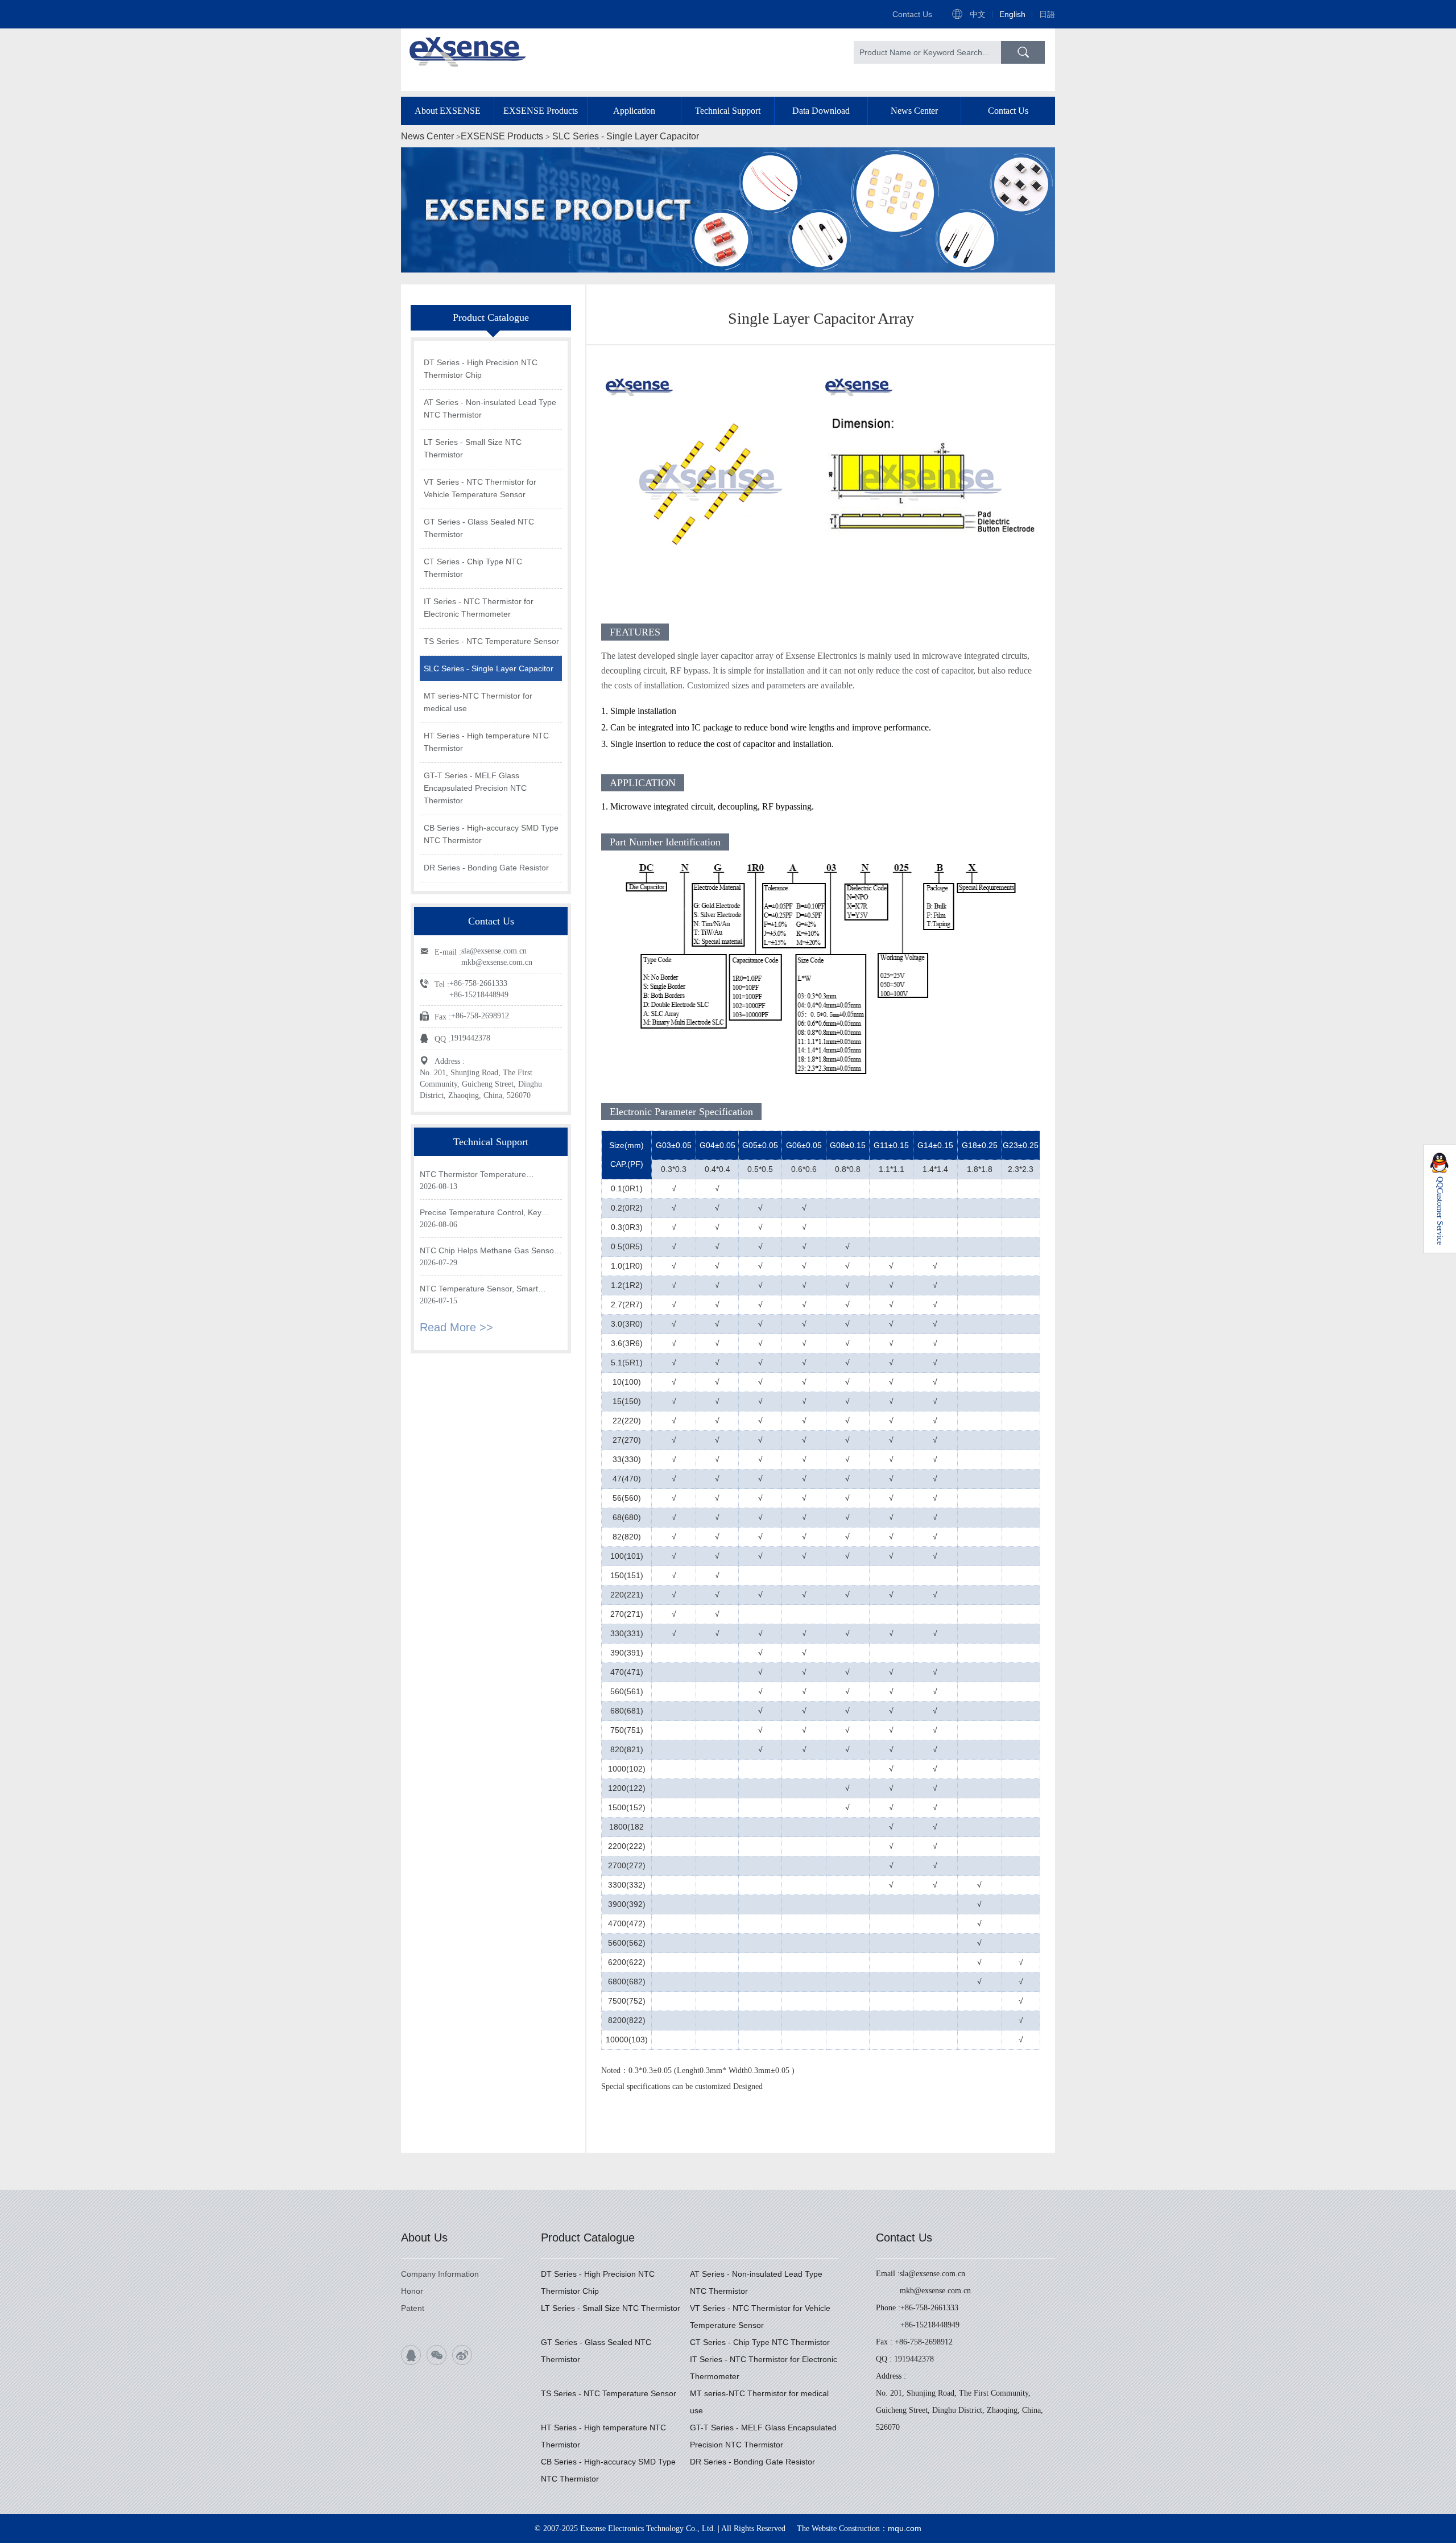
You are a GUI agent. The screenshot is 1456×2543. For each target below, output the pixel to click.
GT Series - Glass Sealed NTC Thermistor (479, 528)
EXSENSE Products (541, 111)
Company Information (440, 2274)
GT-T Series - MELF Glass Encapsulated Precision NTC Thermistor (475, 788)
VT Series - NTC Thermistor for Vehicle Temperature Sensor (480, 488)
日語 (1047, 14)
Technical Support (728, 111)
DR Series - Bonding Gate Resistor (486, 868)
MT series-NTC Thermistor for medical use (478, 702)
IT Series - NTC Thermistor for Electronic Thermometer (479, 608)
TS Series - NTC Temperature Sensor (491, 641)
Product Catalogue (588, 2237)
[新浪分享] (462, 2355)
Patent (413, 2308)
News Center (914, 111)
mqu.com (905, 2528)
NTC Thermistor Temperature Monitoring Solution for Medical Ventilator (475, 1175)
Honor (412, 2291)
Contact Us (912, 14)
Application (634, 111)
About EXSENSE (448, 111)
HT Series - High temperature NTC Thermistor (486, 742)
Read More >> (456, 1327)
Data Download (821, 111)
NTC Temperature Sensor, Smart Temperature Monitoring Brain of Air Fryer (484, 1289)
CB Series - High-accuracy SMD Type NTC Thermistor (491, 834)
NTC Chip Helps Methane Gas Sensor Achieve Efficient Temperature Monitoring (488, 1251)
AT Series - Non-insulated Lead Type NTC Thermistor (490, 408)
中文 (978, 14)
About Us (424, 2237)
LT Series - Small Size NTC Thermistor (473, 448)
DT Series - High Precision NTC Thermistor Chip (481, 369)
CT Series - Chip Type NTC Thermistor (473, 568)
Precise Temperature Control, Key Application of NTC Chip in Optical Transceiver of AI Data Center (481, 1213)
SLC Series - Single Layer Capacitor (626, 136)
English (1012, 14)
